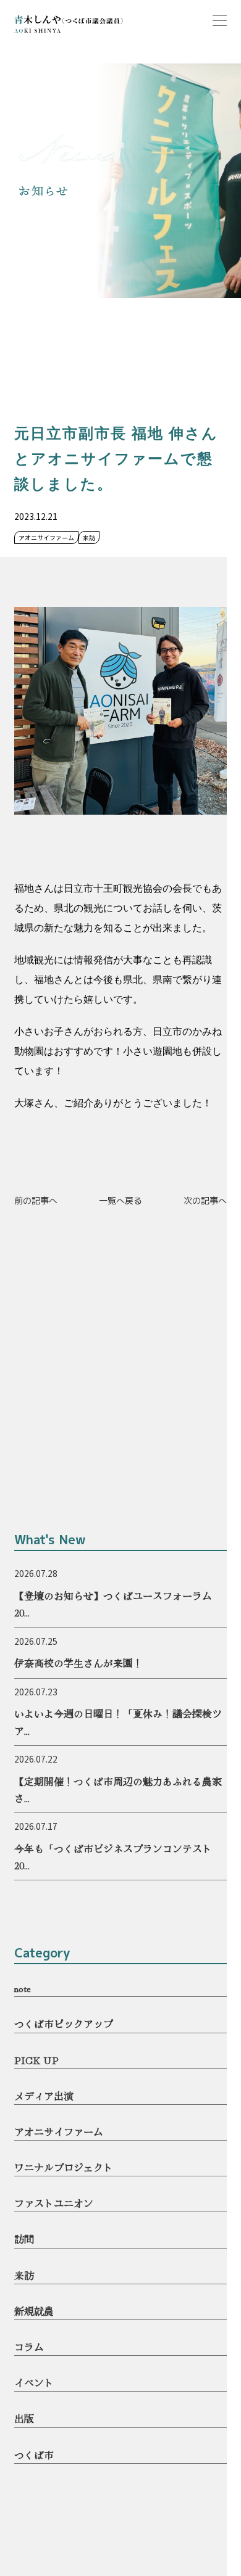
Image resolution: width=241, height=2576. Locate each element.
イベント (34, 2382)
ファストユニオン (54, 2203)
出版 (24, 2418)
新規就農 (34, 2311)
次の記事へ (205, 1200)
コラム (29, 2347)
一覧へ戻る (120, 1200)
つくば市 (34, 2455)
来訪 (24, 2275)
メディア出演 (44, 2096)
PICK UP (36, 2060)
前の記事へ (36, 1200)
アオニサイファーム (59, 2131)
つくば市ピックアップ (64, 2023)
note (23, 1988)
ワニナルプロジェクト (64, 2167)
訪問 (24, 2239)
